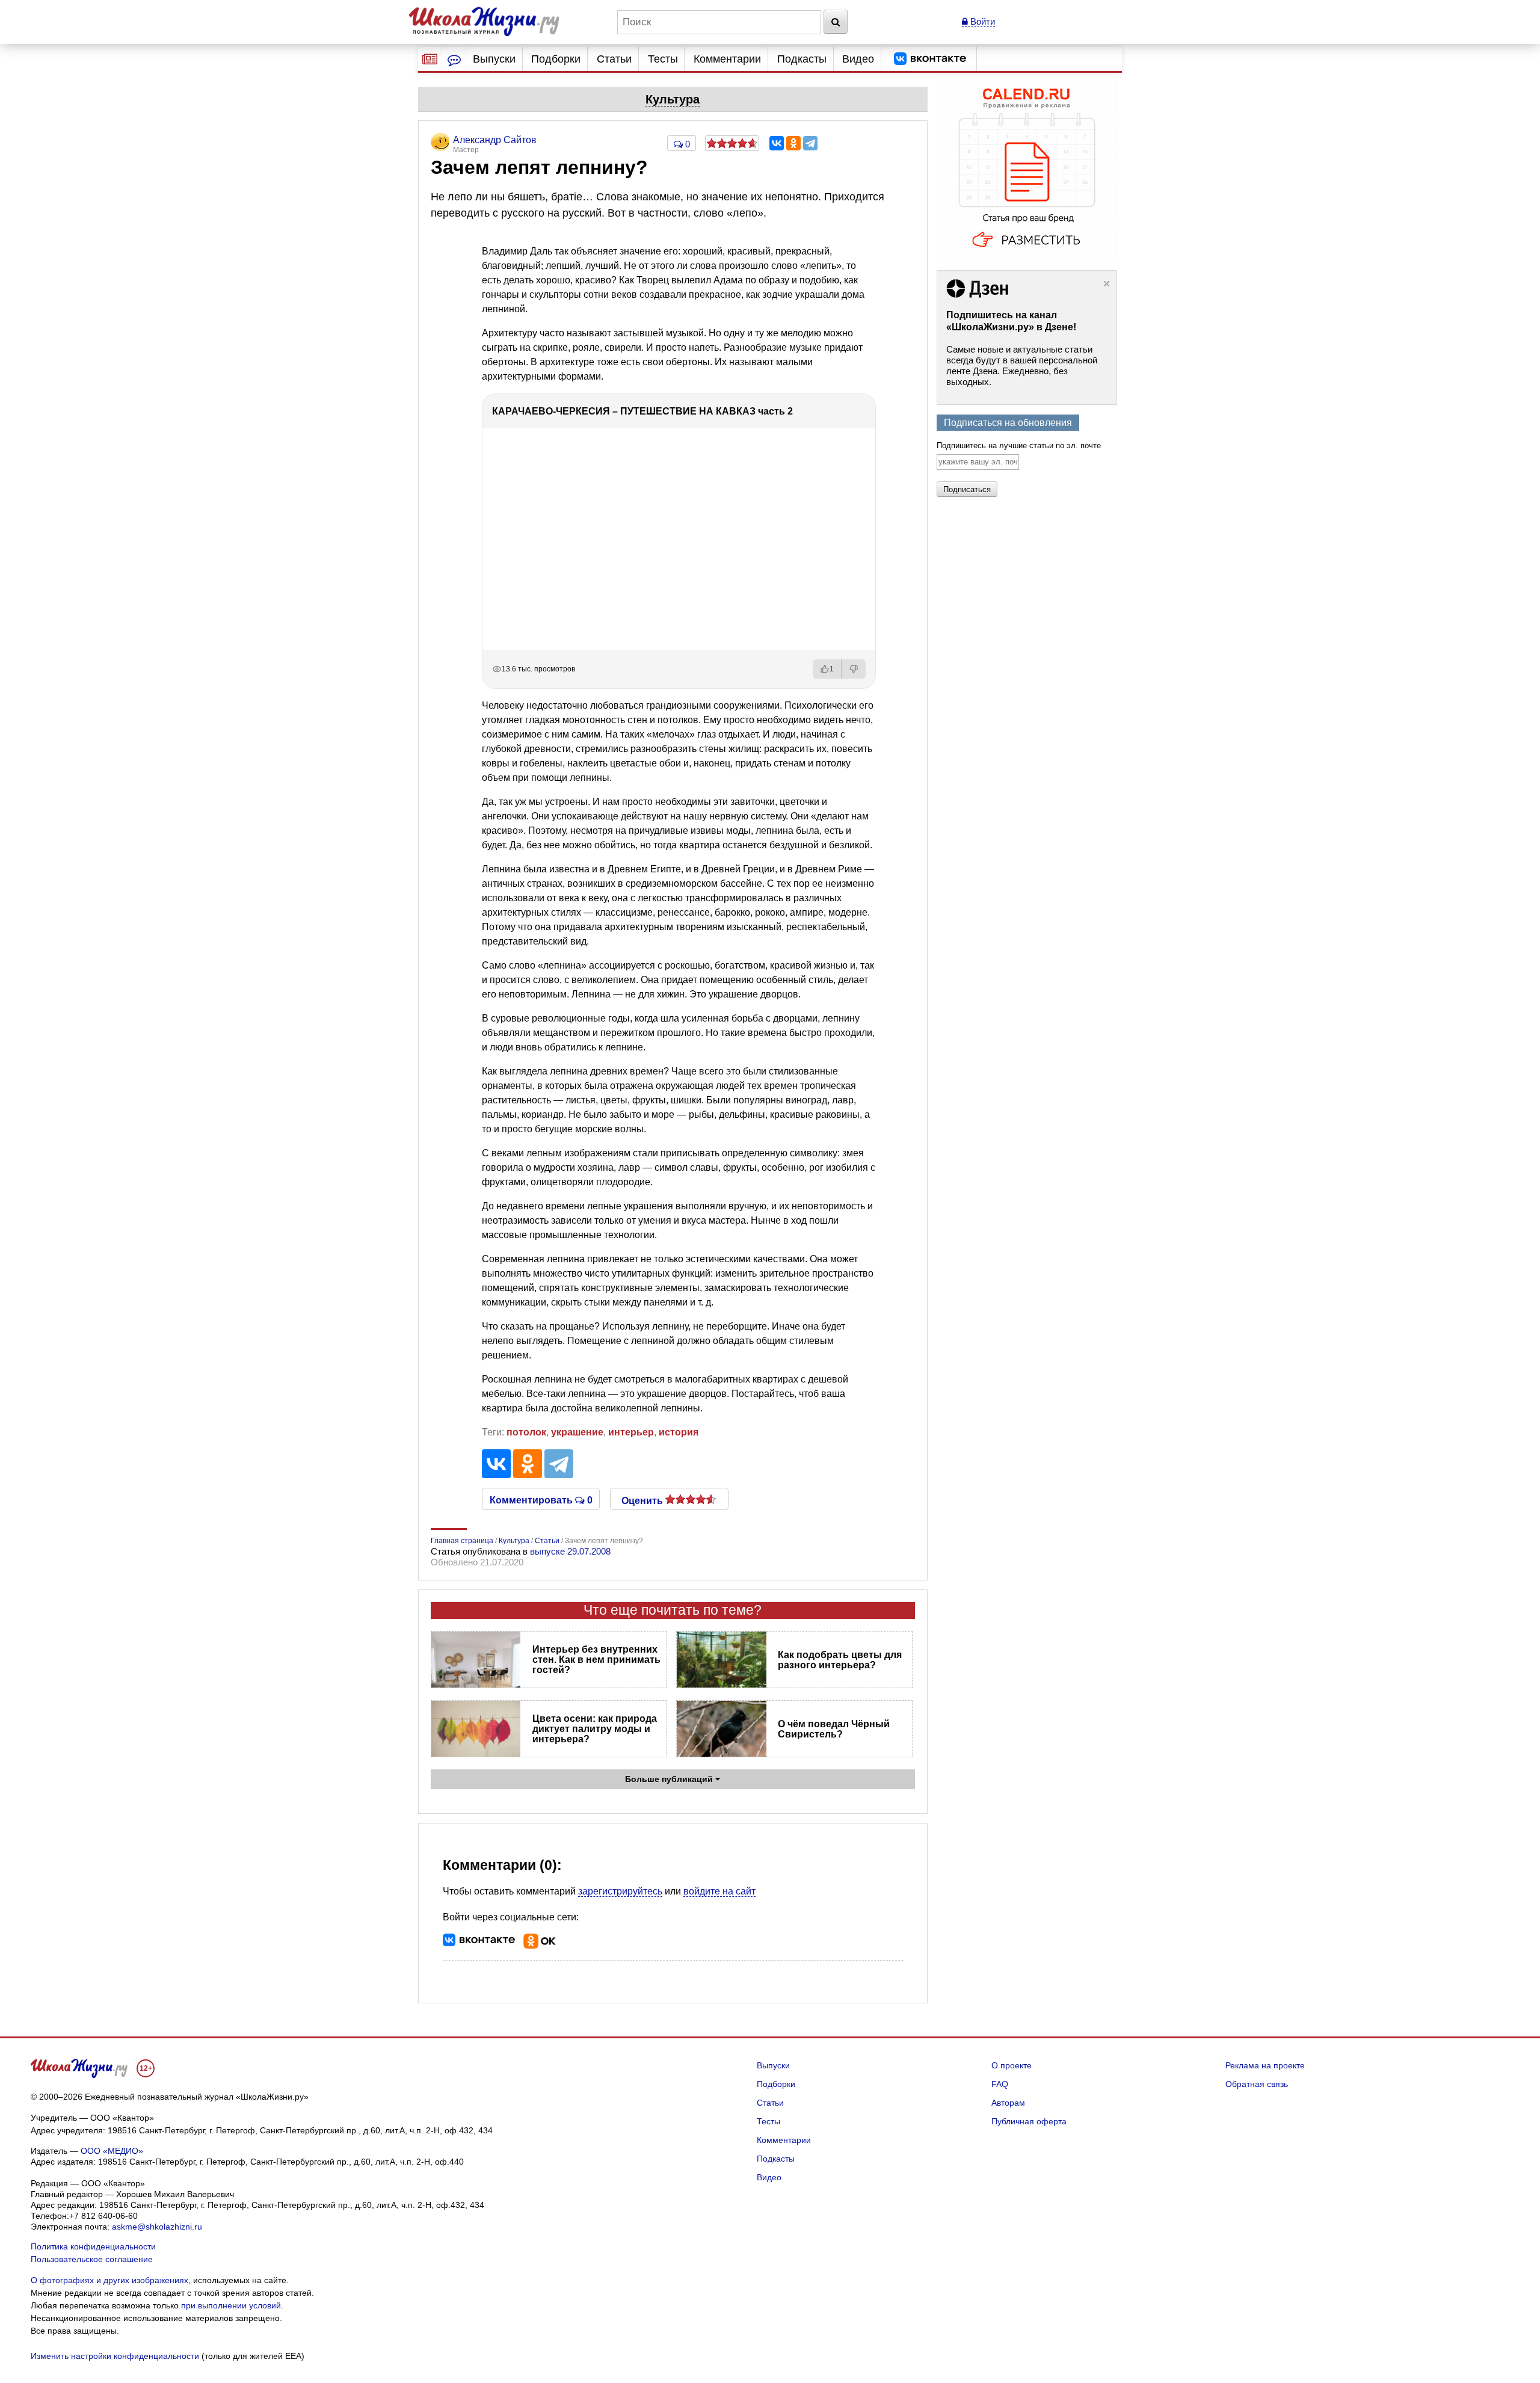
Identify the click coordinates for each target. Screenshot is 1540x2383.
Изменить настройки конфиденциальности (115, 2356)
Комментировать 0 (541, 1499)
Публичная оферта (1029, 2121)
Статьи (614, 59)
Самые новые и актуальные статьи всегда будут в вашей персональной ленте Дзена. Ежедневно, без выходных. (1022, 365)
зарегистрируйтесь (620, 1891)
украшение (577, 1432)
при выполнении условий (231, 2305)
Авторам (1008, 2103)
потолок (526, 1432)
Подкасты (802, 59)
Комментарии (727, 59)
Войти (981, 21)
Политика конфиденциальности (93, 2246)
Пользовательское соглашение (92, 2259)
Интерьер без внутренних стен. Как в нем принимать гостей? (596, 1660)
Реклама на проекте (1265, 2065)
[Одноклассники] (793, 143)
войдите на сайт (719, 1891)
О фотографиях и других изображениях (109, 2280)
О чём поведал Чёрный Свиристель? (834, 1729)
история (679, 1432)
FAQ (1000, 2084)
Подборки (556, 59)
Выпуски (494, 59)
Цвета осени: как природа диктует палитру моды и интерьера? (595, 1729)
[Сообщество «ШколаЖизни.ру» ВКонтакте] (930, 59)
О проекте (1012, 2065)
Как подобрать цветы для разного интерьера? (840, 1660)
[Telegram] (810, 143)
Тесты (663, 59)
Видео (858, 59)
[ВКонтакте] (777, 143)
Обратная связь (1257, 2084)
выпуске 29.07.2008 (570, 1551)
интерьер (631, 1432)
